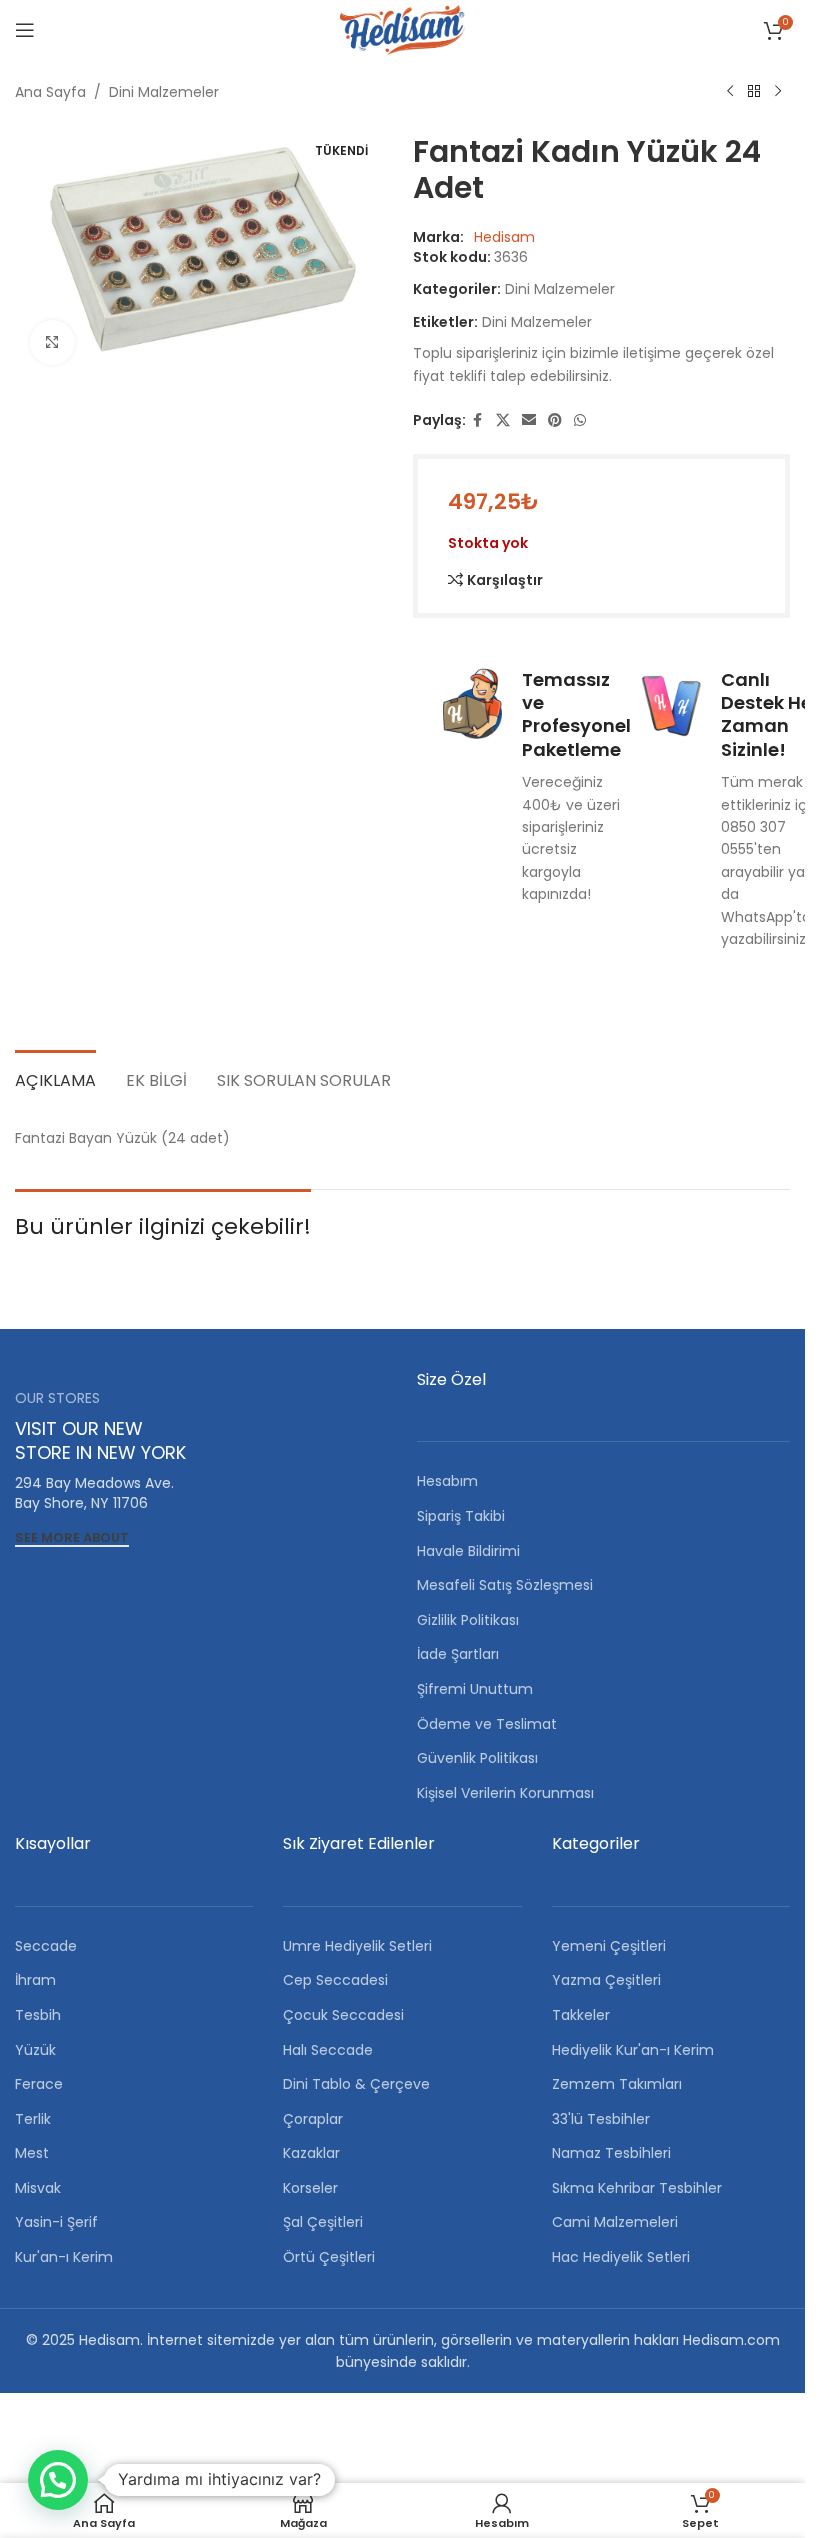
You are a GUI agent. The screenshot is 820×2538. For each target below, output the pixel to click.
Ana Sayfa (50, 92)
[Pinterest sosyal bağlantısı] (555, 420)
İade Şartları (458, 1654)
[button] (58, 2480)
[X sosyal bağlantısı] (503, 420)
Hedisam (504, 237)
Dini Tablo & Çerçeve (356, 2084)
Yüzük (35, 2050)
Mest (32, 2153)
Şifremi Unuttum (475, 1689)
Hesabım (447, 1481)
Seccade (46, 1946)
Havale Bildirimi (468, 1551)
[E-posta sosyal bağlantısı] (529, 420)
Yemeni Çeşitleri (609, 1946)
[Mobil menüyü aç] (25, 30)
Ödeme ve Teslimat (487, 1724)
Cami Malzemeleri (615, 2222)
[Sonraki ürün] (778, 92)
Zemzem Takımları (617, 2084)
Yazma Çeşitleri (606, 1980)
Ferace (39, 2084)
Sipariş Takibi (461, 1516)
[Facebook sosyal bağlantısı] (478, 420)
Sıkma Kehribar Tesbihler (637, 2188)
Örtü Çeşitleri (329, 2257)
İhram (35, 1980)
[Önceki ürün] (730, 92)
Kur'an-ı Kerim (64, 2257)
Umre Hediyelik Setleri (357, 1946)
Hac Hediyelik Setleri (621, 2257)
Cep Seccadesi (335, 1980)
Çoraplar (313, 2119)
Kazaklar (311, 2153)
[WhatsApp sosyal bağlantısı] (580, 420)
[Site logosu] (402, 29)
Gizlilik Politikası (468, 1620)
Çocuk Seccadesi (343, 2015)
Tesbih (38, 2015)
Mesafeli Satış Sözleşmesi (505, 1585)
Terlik (33, 2119)
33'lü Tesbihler (601, 2119)
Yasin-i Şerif (56, 2222)
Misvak (38, 2188)
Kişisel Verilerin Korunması (505, 1793)
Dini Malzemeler (164, 92)
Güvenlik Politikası (477, 1758)
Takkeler (581, 2015)
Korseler (310, 2188)
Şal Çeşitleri (323, 2222)
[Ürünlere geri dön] (754, 92)
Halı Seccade (328, 2050)
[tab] (55, 1078)
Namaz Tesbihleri (611, 2153)
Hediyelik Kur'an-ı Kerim (633, 2050)
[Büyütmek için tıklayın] (52, 342)
